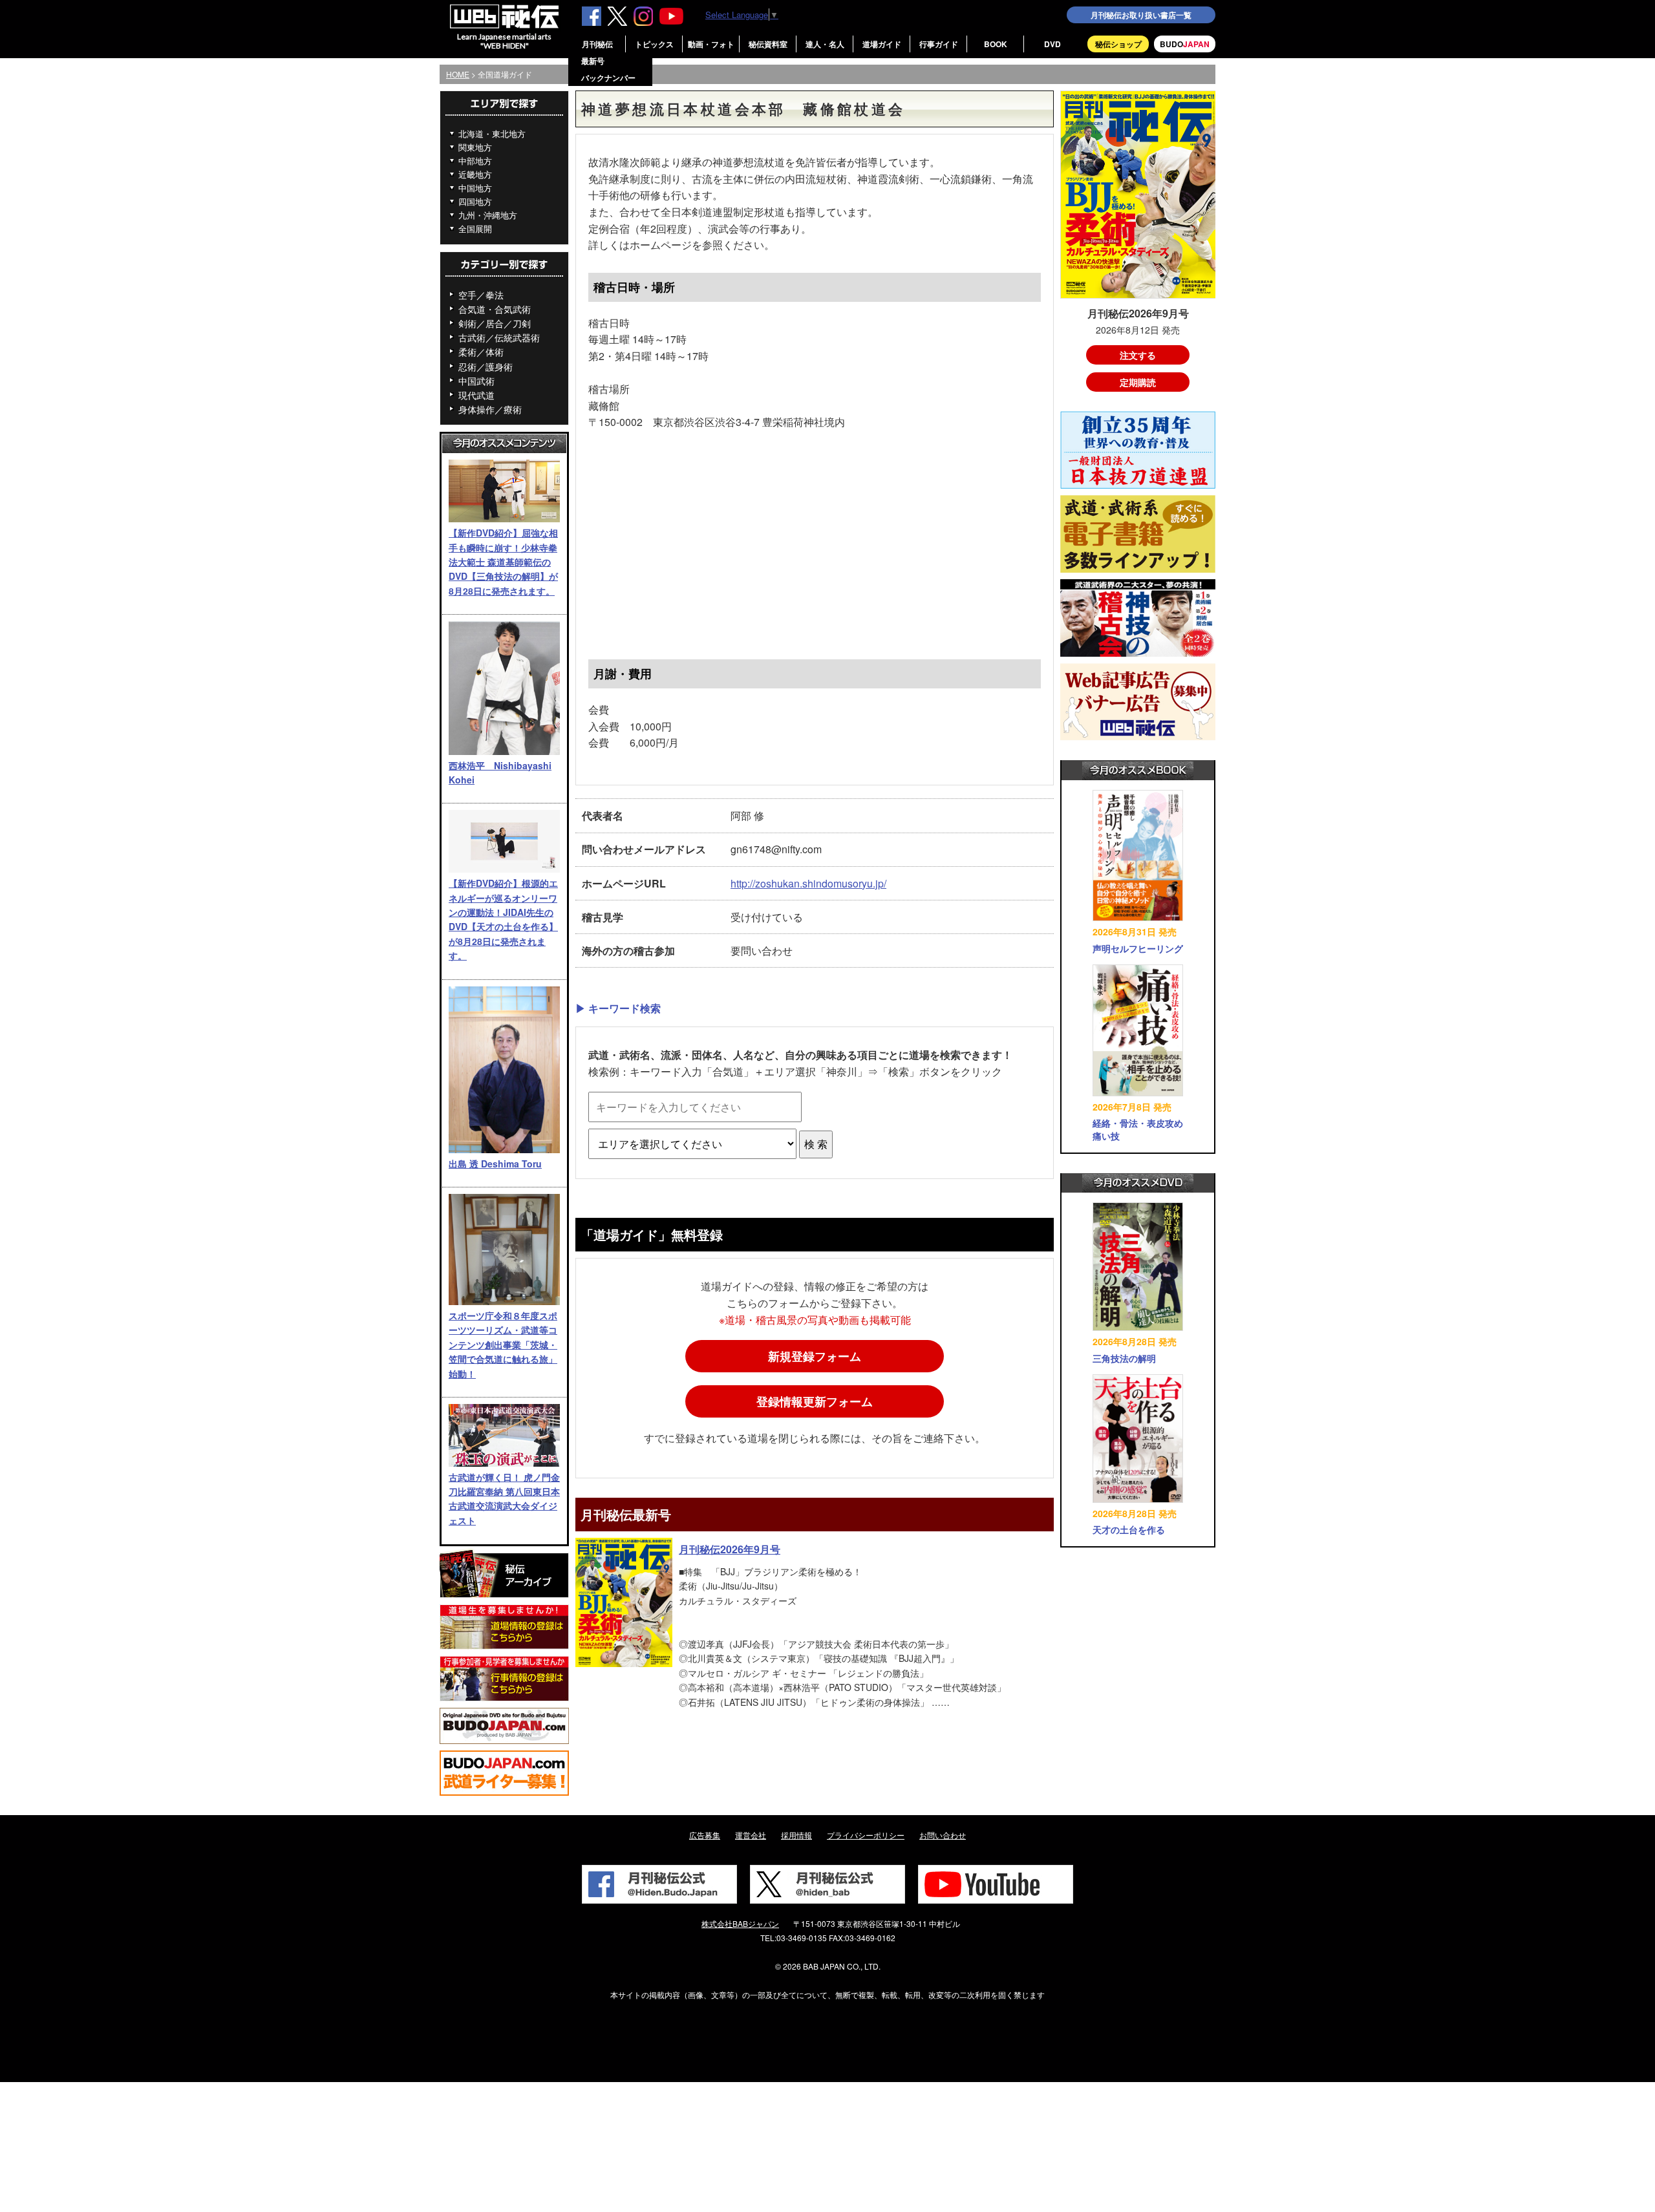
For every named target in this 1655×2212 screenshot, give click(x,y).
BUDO (1185, 44)
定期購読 (1138, 382)
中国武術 (476, 381)
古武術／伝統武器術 (499, 337)
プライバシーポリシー (866, 1835)
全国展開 (475, 229)
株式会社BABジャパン (740, 1923)
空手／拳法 (481, 295)
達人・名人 (825, 44)
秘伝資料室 (768, 44)
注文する (1138, 355)
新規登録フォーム (815, 1356)
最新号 (593, 61)
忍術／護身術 (486, 367)
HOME (458, 74)
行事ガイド (939, 44)
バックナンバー (608, 78)
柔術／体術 (481, 352)
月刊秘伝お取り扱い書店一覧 (1141, 15)
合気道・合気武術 (495, 309)
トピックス (654, 44)
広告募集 (705, 1835)
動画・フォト (711, 44)
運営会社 (751, 1835)
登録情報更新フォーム (815, 1401)
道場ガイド (882, 44)
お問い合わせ (943, 1835)
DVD (1052, 44)
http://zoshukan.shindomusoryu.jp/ (808, 883)
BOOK (996, 44)
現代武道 (476, 395)
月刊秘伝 (597, 44)
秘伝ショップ (1118, 44)
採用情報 (796, 1835)
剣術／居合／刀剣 (495, 323)
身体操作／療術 (490, 409)
